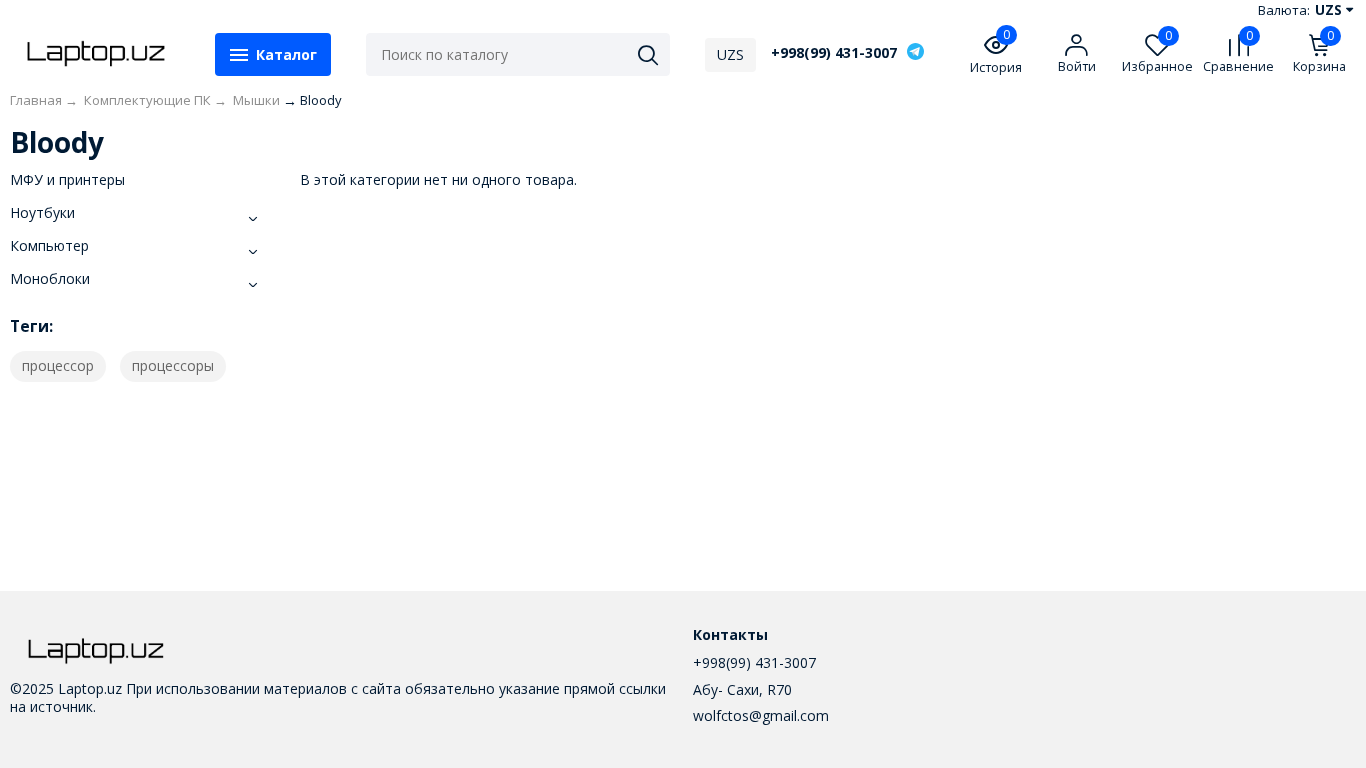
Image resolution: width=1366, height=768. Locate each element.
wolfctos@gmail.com (761, 715)
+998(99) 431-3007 (834, 53)
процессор (58, 365)
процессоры (173, 365)
